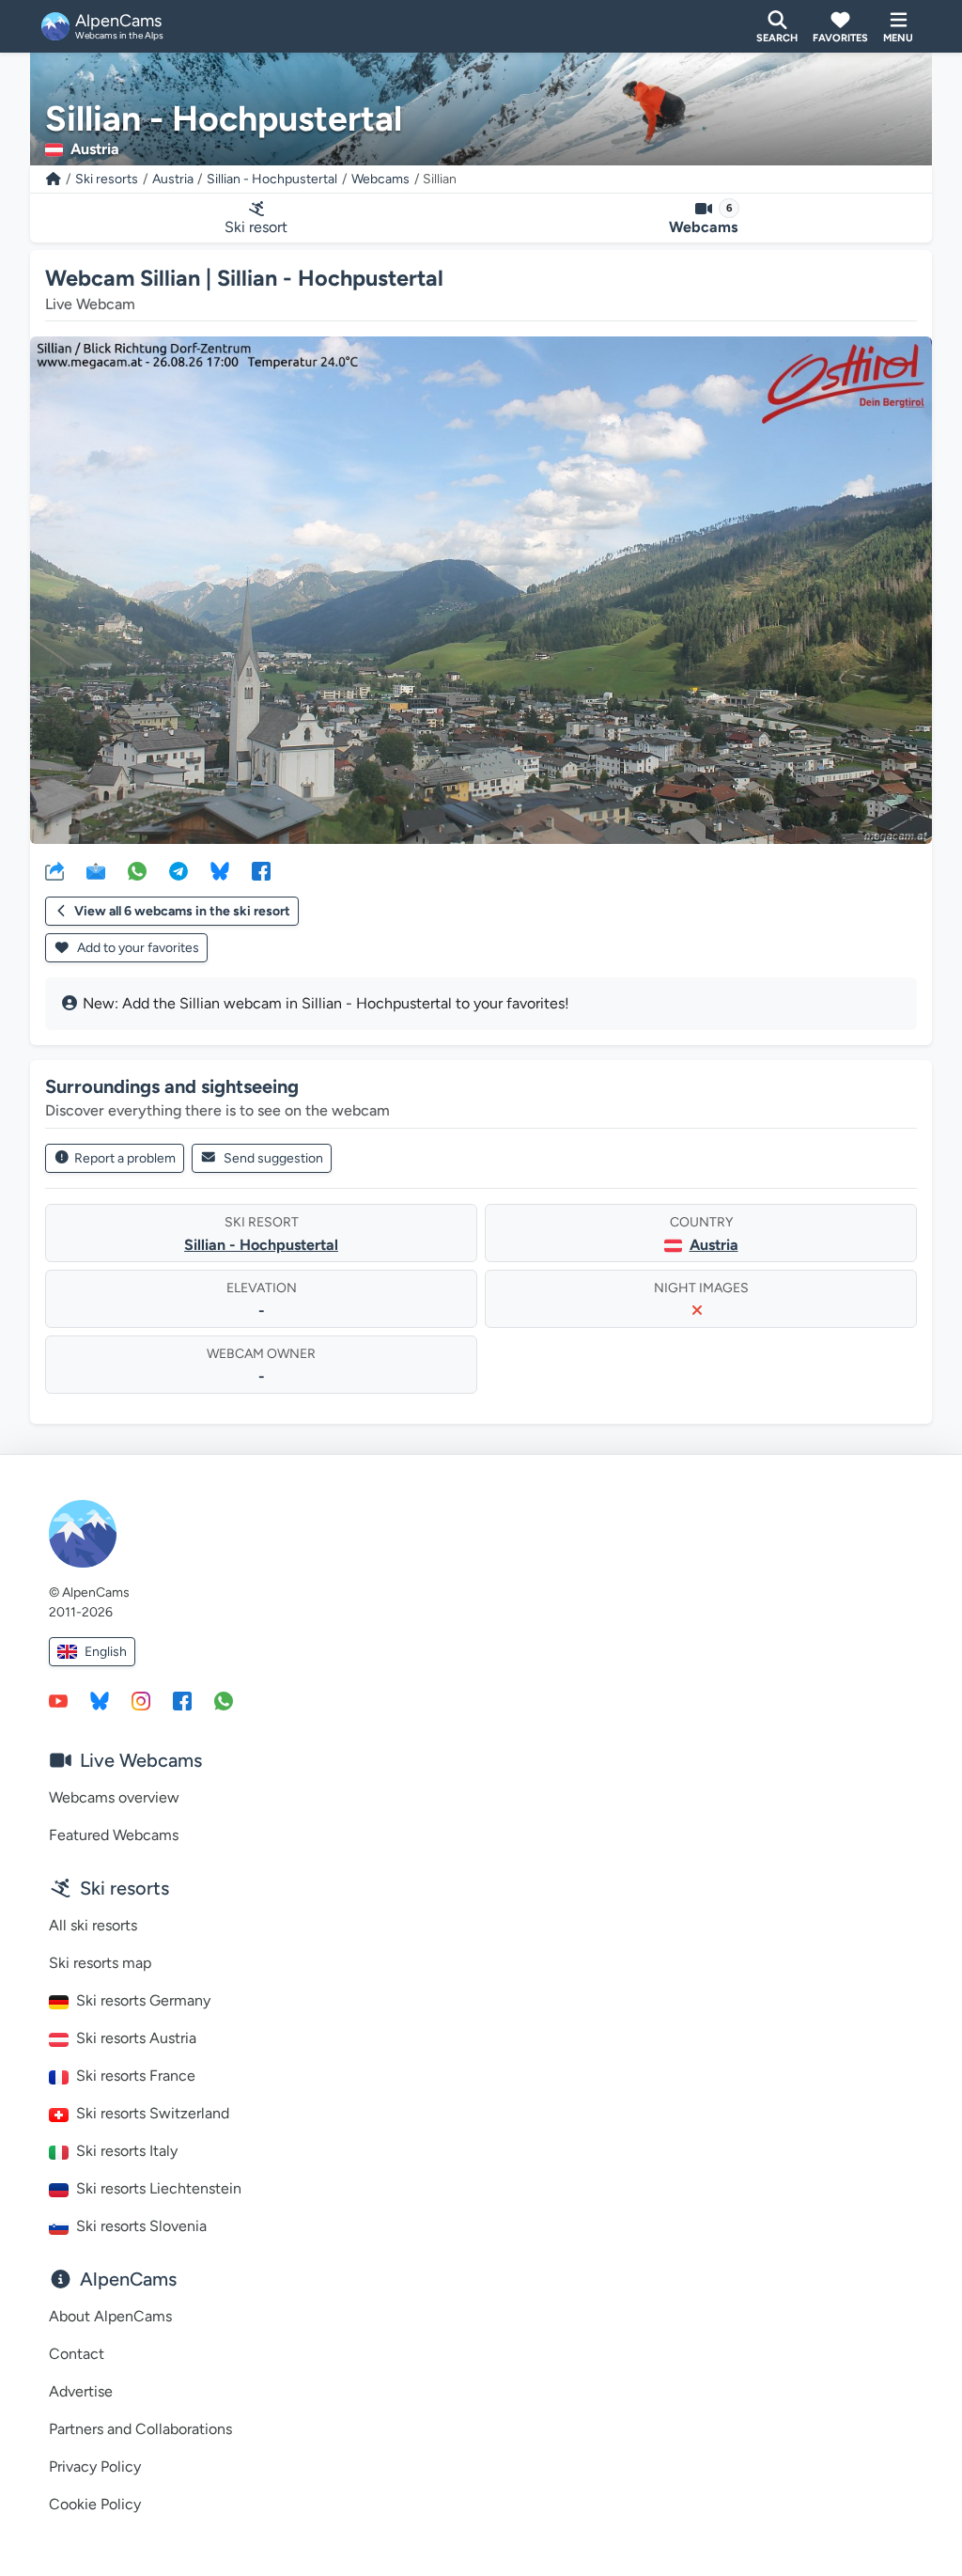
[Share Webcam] (54, 870)
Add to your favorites (137, 948)
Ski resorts (107, 179)
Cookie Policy (95, 2504)
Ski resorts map (100, 1963)
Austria (173, 179)
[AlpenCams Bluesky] (100, 1700)
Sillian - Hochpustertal (272, 179)
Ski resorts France (136, 2076)
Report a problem (125, 1158)
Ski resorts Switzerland (153, 2113)
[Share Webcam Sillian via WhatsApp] (137, 870)
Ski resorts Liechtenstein (159, 2188)
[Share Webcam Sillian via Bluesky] (220, 870)
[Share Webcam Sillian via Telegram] (178, 870)
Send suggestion (273, 1158)
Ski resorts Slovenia (141, 2226)
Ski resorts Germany (143, 2000)
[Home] (54, 179)
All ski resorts (93, 1925)
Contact (77, 2354)
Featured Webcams (114, 1835)
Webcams (380, 179)
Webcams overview (114, 1797)
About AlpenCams (110, 2316)
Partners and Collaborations (140, 2429)
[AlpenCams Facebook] (182, 1700)
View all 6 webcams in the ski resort (182, 911)
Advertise (81, 2391)
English (106, 1652)
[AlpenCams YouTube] (58, 1700)
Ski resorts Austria (136, 2038)
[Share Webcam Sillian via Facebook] (261, 870)
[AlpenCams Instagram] (141, 1700)
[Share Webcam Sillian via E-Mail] (96, 870)
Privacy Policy (95, 2467)
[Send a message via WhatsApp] (224, 1700)
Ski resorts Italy (127, 2151)
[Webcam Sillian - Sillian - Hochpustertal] (481, 590)
